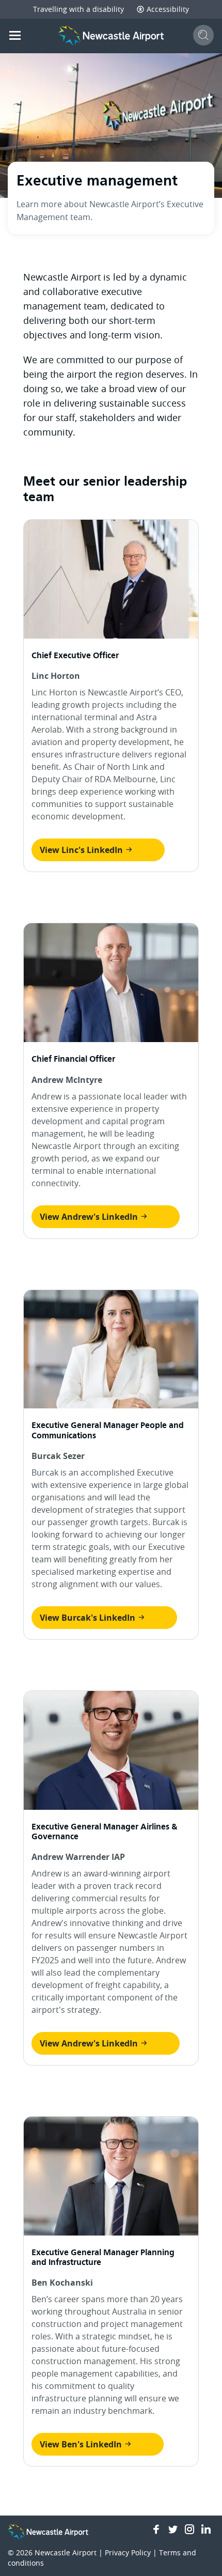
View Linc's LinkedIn (82, 850)
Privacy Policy (128, 2552)
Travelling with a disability (78, 9)
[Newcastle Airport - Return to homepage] (111, 36)
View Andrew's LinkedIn (90, 1217)
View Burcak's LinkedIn (89, 1618)
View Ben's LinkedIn (82, 2444)
